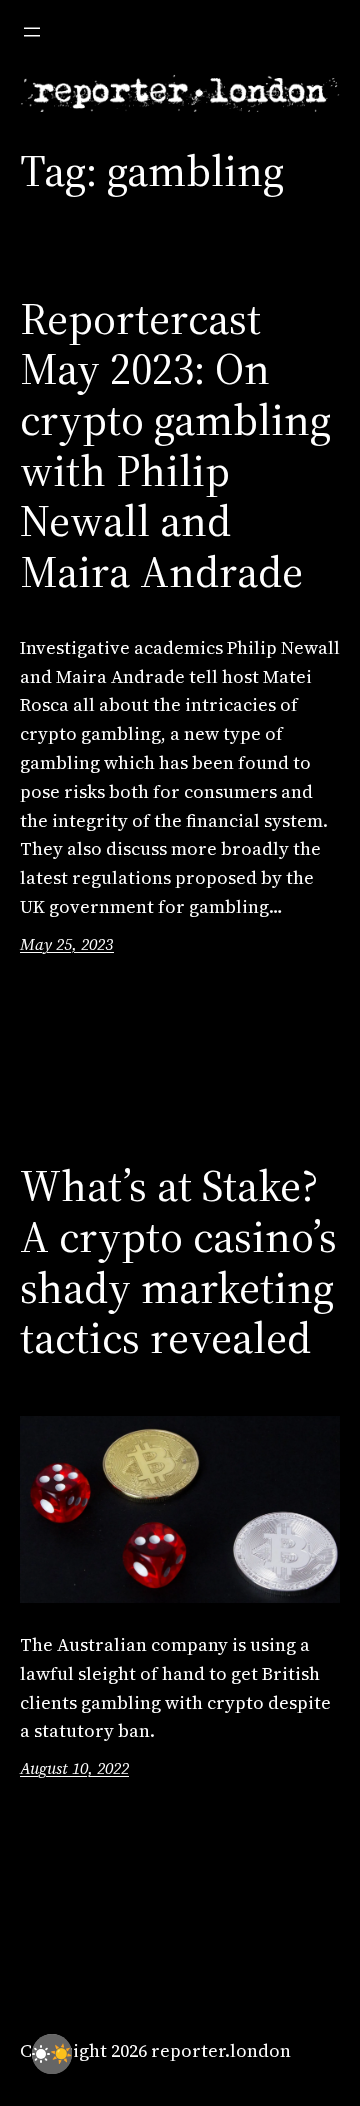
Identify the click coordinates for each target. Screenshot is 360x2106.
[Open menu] (32, 32)
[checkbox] (52, 2054)
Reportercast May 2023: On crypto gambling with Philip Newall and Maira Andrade (175, 446)
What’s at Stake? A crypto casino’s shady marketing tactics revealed (178, 1262)
